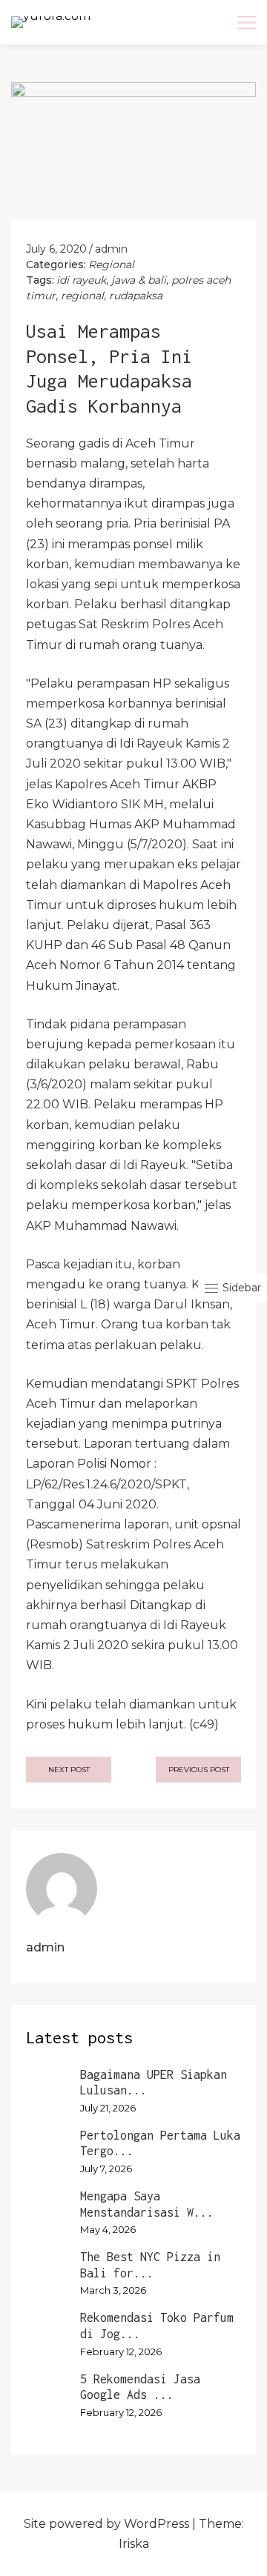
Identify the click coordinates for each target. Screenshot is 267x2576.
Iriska (134, 2544)
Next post (69, 1770)
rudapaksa (136, 296)
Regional (111, 264)
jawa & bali (139, 280)
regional (82, 296)
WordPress (156, 2524)
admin (111, 249)
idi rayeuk (81, 280)
